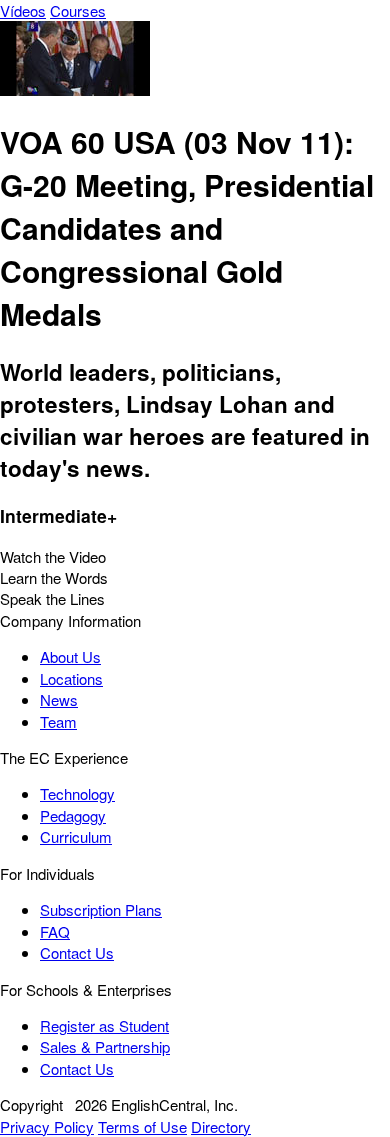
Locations (71, 678)
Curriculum (76, 836)
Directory (221, 1126)
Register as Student (104, 1025)
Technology (77, 793)
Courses (78, 10)
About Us (70, 656)
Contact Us (77, 952)
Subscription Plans (101, 909)
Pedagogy (73, 815)
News (59, 699)
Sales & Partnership (105, 1046)
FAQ (55, 931)
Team (58, 721)
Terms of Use (142, 1126)
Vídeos (23, 10)
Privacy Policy (47, 1126)
